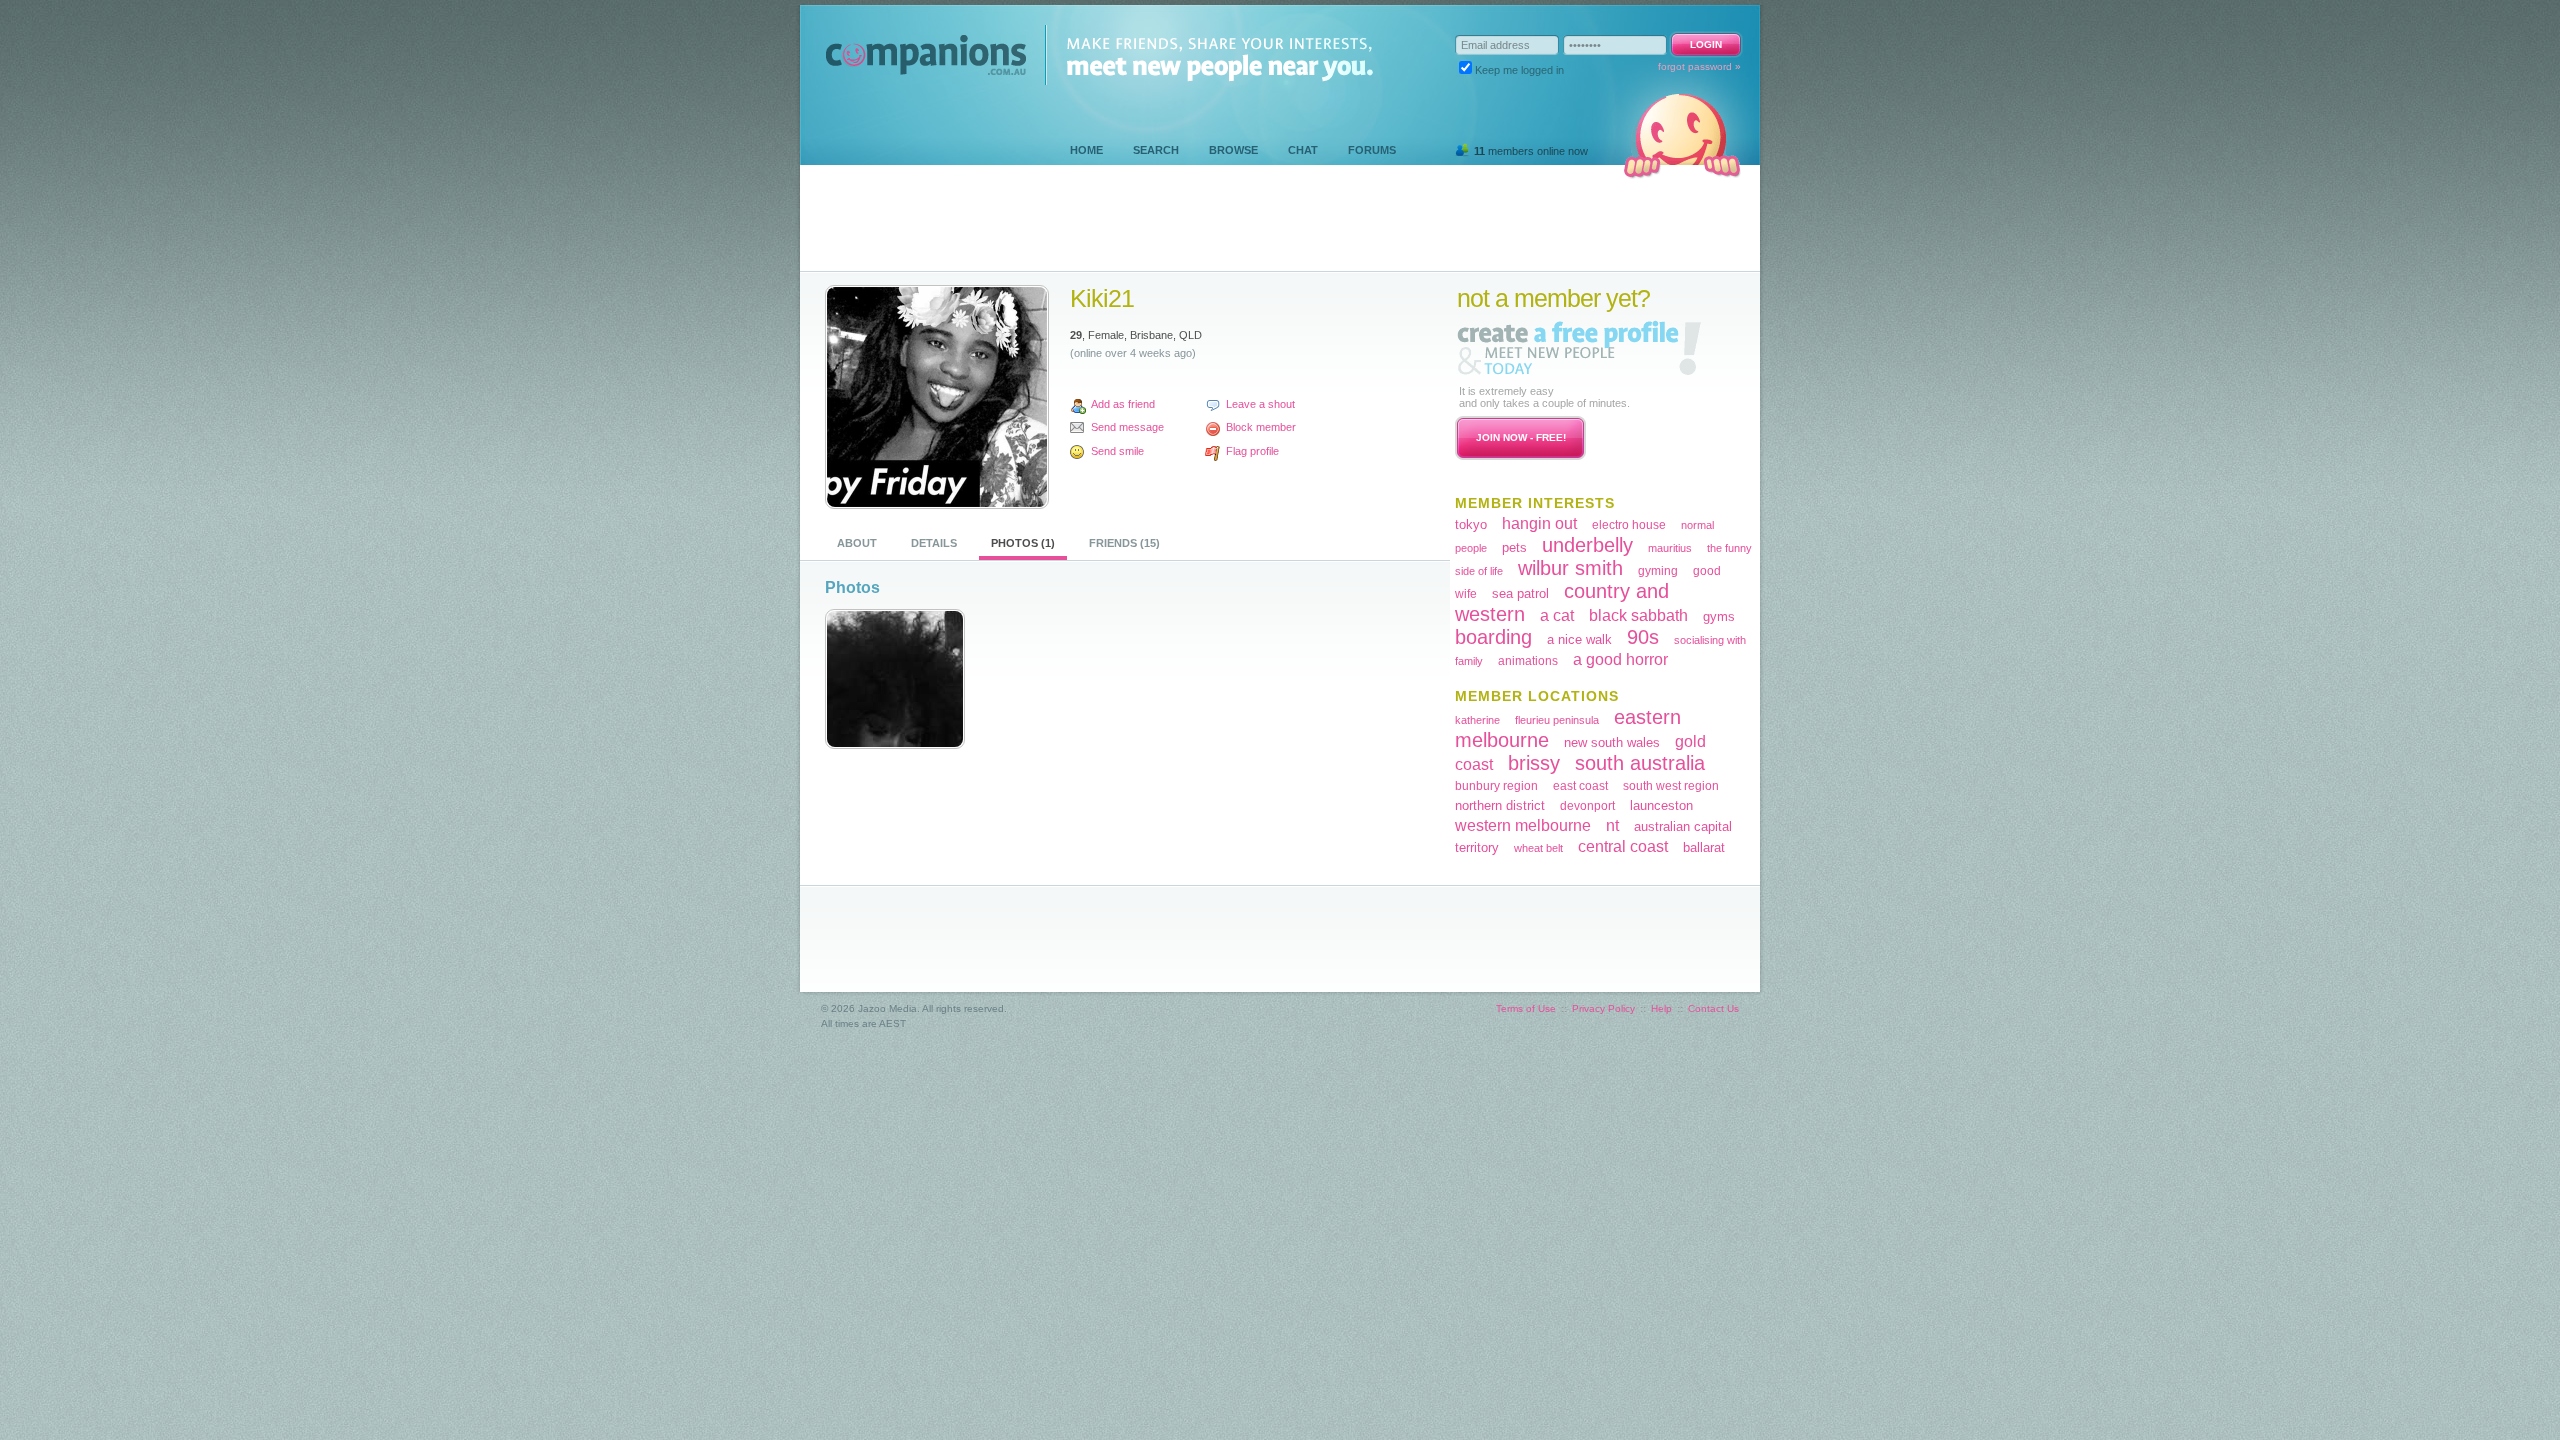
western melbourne (1523, 825)
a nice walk (1579, 639)
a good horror (1620, 659)
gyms (1719, 616)
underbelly (1587, 545)
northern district (1500, 805)
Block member (1261, 427)
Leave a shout (1260, 404)
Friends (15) (1124, 543)
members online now (1531, 151)
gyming (1658, 571)
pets (1514, 547)
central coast (1623, 846)
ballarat (1704, 847)
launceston (1661, 805)
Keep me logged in (1519, 70)
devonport (1587, 806)
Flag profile (1252, 451)
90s (1643, 637)
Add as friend (1123, 404)
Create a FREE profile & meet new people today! (1579, 347)
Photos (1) (1023, 543)
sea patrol (1520, 593)
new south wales (1612, 742)
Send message (1127, 427)
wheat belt (1538, 848)
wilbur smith (1570, 568)
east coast (1580, 786)
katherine (1477, 720)
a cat (1557, 615)
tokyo (1471, 524)
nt (1612, 825)
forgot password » (1699, 66)
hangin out (1539, 523)
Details (934, 543)
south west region (1671, 786)
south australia (1640, 763)
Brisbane (1151, 335)
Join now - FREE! (1521, 437)
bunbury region (1496, 786)
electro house (1629, 525)
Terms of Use (1526, 1008)
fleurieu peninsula (1557, 720)
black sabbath (1638, 615)
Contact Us (1713, 1008)
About (857, 543)
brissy (1534, 763)
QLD (1190, 335)
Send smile (1117, 451)
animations (1528, 661)
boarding (1493, 637)
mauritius (1670, 548)
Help (1661, 1008)
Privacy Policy (1603, 1008)
